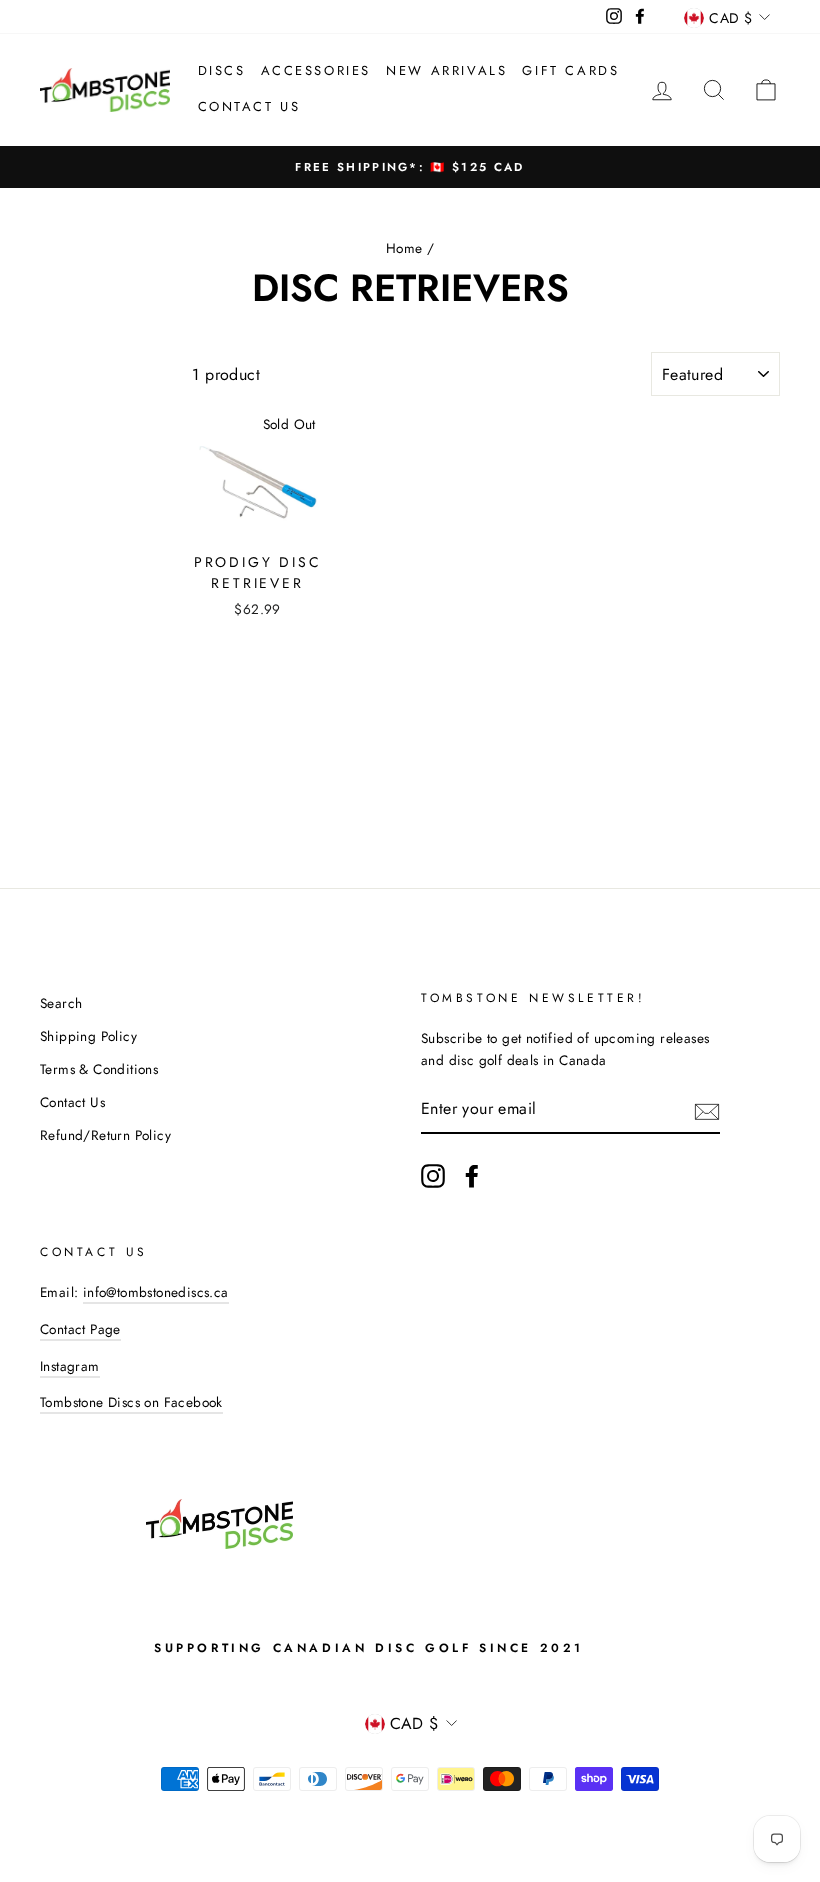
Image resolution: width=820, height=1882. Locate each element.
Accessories (316, 70)
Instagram (70, 1366)
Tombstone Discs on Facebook (131, 1402)
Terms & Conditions (99, 1069)
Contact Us (249, 106)
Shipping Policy (88, 1036)
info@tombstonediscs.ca (156, 1292)
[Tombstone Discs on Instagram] (433, 1176)
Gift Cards (570, 70)
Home (404, 248)
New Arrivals (446, 70)
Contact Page (80, 1329)
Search (61, 1003)
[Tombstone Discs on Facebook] (472, 1176)
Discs (222, 70)
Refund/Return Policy (105, 1135)
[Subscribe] (707, 1110)
